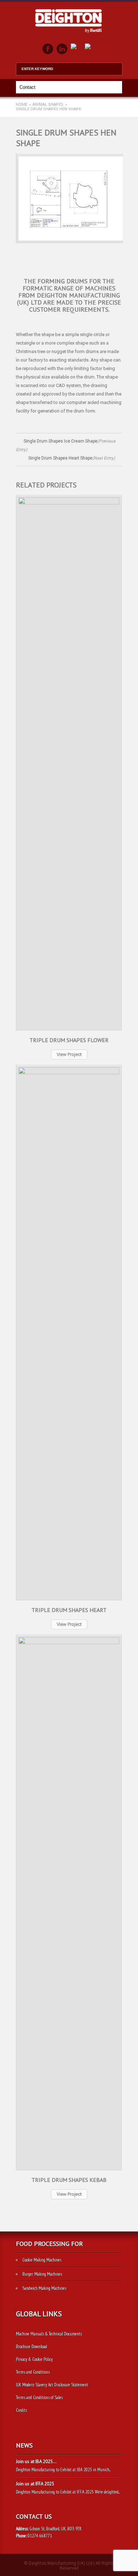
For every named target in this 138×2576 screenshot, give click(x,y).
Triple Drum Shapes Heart (69, 1610)
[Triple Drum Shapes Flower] (109, 683)
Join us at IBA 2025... (36, 2462)
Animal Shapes (48, 105)
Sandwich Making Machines (44, 2288)
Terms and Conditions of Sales (39, 2398)
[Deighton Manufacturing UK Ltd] (69, 35)
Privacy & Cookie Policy (34, 2359)
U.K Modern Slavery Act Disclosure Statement (52, 2385)
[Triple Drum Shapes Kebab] (109, 1823)
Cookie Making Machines (42, 2260)
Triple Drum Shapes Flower (69, 1040)
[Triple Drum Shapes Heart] (109, 1253)
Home (22, 105)
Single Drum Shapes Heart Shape (72, 458)
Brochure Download (31, 2347)
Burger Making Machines (42, 2274)
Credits (21, 2410)
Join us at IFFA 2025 (35, 2484)
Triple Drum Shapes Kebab (69, 2180)
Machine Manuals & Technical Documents (49, 2334)
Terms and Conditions (33, 2372)
